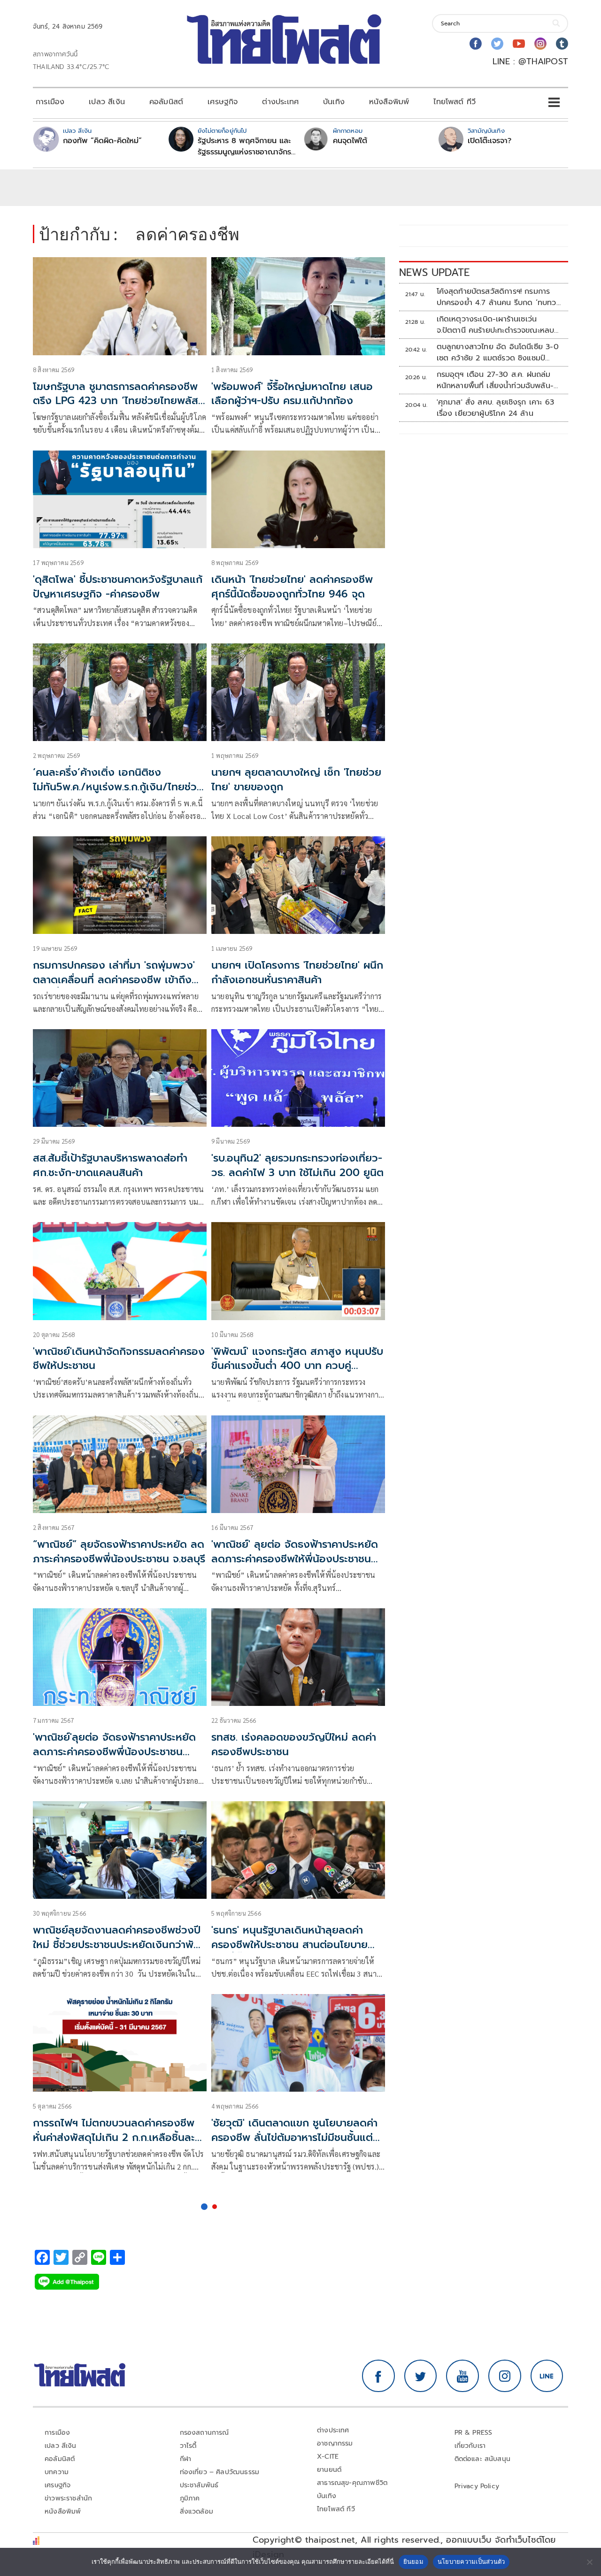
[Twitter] (497, 44)
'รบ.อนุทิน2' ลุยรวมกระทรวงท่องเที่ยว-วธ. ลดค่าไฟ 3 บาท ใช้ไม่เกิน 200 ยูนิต (297, 1165)
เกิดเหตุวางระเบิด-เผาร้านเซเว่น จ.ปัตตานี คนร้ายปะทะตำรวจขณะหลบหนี (496, 325)
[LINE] (547, 2376)
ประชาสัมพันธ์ (199, 2485)
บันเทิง (334, 102)
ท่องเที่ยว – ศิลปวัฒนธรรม (220, 2472)
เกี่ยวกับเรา (470, 2446)
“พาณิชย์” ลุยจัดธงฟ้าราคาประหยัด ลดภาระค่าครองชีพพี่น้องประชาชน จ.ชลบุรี (119, 1552)
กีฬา (186, 2459)
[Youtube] (519, 44)
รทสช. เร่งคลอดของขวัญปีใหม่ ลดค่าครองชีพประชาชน (294, 1744)
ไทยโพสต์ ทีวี (455, 102)
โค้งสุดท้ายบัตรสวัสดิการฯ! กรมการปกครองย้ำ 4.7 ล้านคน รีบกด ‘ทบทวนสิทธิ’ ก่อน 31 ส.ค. (499, 297)
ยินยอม (413, 2561)
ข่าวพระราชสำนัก (68, 2498)
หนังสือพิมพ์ (389, 102)
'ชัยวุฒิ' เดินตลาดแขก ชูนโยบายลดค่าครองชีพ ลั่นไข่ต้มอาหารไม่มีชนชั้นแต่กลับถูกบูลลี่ (294, 2137)
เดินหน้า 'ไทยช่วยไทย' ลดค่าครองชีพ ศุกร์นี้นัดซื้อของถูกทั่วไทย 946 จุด (292, 587)
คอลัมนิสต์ (166, 102)
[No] (589, 2562)
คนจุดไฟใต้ (350, 141)
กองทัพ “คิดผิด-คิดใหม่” (102, 141)
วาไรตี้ (188, 2446)
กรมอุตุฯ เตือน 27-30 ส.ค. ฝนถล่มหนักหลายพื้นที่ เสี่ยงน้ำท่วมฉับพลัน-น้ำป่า (495, 380)
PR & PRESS (474, 2433)
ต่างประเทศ (280, 102)
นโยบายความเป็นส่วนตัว (471, 2561)
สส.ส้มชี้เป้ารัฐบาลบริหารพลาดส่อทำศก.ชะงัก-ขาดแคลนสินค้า (110, 1165)
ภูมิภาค (190, 2498)
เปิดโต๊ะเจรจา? (489, 141)
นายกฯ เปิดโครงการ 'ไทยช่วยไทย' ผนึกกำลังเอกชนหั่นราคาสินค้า (297, 972)
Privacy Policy (477, 2486)
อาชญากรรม (335, 2443)
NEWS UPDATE (434, 272)
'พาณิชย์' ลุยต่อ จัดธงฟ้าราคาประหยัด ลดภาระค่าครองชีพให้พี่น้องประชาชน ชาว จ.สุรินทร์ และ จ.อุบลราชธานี (295, 1559)
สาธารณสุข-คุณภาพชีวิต (352, 2483)
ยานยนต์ (329, 2470)
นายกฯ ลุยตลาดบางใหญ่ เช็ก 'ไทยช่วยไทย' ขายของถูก (296, 780)
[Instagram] (540, 44)
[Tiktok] (562, 44)
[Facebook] (476, 44)
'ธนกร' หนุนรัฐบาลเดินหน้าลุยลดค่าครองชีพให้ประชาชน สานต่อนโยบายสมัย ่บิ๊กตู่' (289, 1945)
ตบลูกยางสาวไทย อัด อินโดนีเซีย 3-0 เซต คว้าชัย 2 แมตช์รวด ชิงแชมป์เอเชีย (498, 352)
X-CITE (328, 2457)
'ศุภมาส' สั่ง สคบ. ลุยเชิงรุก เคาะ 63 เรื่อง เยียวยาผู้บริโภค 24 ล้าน (496, 408)
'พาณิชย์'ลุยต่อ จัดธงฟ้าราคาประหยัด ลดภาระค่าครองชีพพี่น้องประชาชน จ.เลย (114, 1752)
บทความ (57, 2472)
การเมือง (50, 102)
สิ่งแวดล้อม (196, 2511)
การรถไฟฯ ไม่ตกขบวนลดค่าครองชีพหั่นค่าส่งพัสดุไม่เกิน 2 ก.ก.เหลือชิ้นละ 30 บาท (114, 2137)
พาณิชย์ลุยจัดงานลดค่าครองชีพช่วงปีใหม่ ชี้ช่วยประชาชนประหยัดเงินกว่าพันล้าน (117, 1945)
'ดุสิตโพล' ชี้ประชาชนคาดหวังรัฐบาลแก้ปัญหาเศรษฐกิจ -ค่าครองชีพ (118, 587)
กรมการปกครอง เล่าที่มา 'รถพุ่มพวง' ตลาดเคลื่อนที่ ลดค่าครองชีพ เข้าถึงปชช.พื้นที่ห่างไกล (114, 980)
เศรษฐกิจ (223, 102)
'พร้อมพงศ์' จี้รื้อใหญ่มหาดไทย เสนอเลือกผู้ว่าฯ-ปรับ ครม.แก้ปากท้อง (292, 394)
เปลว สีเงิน (107, 102)
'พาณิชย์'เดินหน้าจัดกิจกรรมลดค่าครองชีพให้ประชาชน (119, 1359)
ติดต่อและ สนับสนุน (483, 2459)
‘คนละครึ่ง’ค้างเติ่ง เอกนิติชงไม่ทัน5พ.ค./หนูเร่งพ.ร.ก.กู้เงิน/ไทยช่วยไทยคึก (118, 787)
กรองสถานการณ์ (204, 2433)
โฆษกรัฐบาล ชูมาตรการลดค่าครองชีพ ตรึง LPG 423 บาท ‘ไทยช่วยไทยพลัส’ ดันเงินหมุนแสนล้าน (117, 401)
